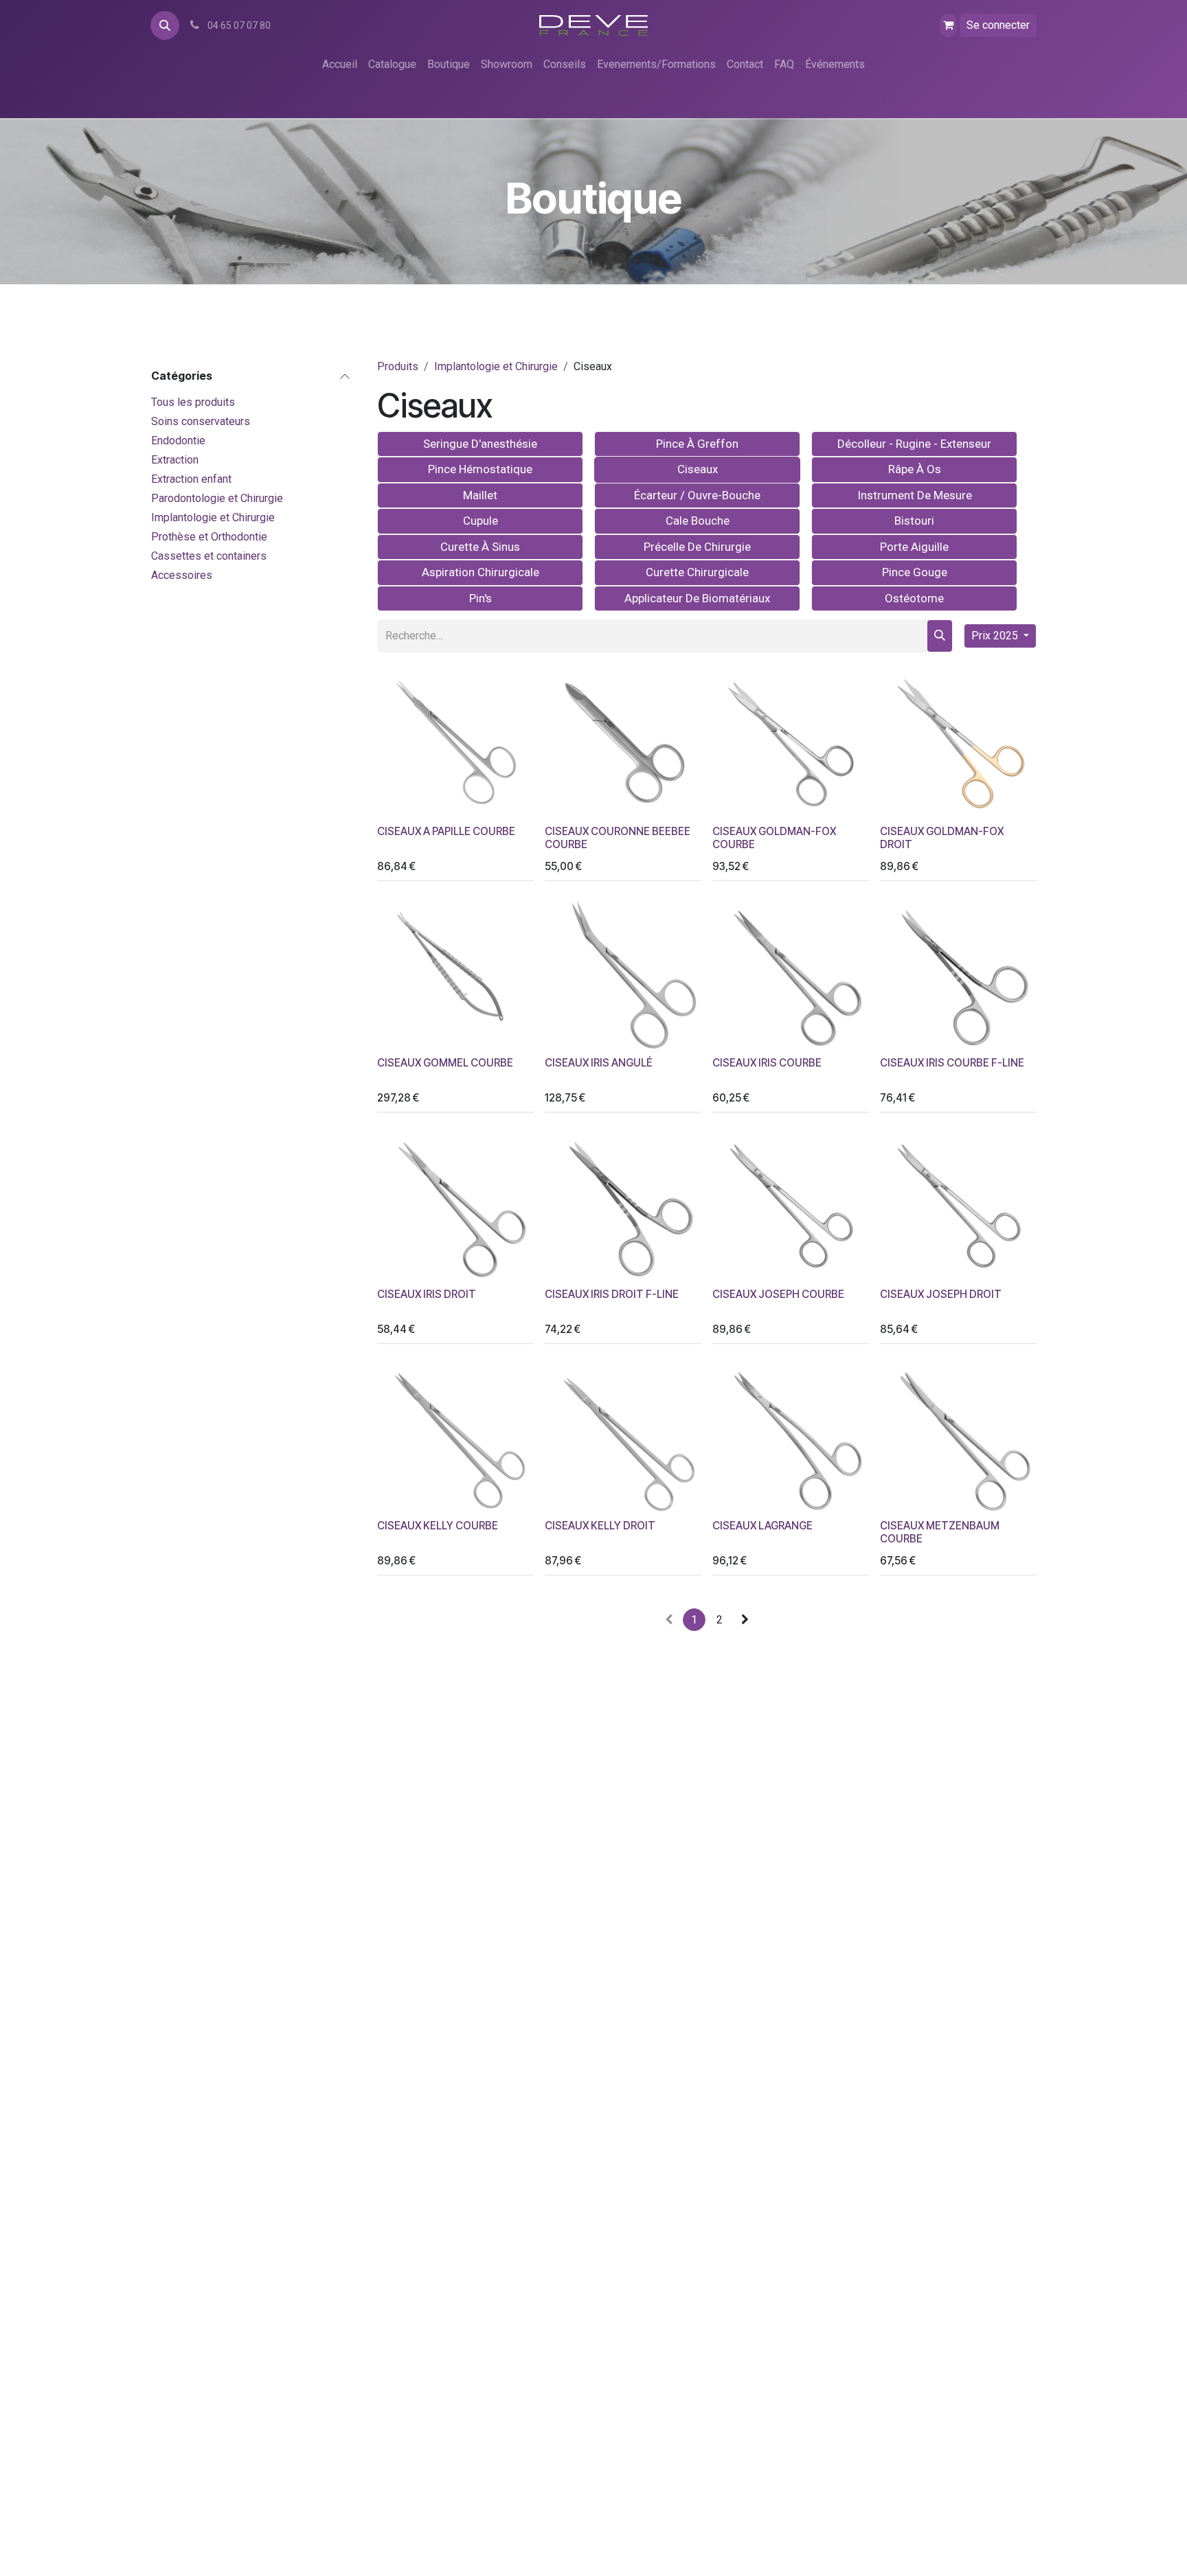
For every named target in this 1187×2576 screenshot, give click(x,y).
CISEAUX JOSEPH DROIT (941, 1294)
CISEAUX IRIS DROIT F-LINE (612, 1294)
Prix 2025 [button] (996, 636)
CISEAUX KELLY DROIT (600, 1526)
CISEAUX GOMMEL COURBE (445, 1063)
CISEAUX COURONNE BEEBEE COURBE (618, 837)
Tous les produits (193, 401)
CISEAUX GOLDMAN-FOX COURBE (774, 837)
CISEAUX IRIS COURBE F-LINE (952, 1063)
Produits (398, 366)
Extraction (175, 459)
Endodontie (178, 440)
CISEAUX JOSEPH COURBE (778, 1294)
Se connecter (998, 25)
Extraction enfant (191, 478)
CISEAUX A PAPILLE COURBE (446, 831)
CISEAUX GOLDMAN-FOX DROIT (942, 837)
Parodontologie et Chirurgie (217, 498)
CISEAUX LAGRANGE (762, 1526)
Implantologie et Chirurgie (213, 517)
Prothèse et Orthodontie (209, 536)
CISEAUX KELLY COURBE (438, 1526)
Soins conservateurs (201, 421)
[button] (165, 25)
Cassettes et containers (209, 555)
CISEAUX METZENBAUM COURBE (940, 1532)
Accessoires (182, 574)
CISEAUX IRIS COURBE (767, 1063)
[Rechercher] (940, 636)
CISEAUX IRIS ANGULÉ (599, 1063)
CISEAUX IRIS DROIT (427, 1294)
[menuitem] (340, 65)
